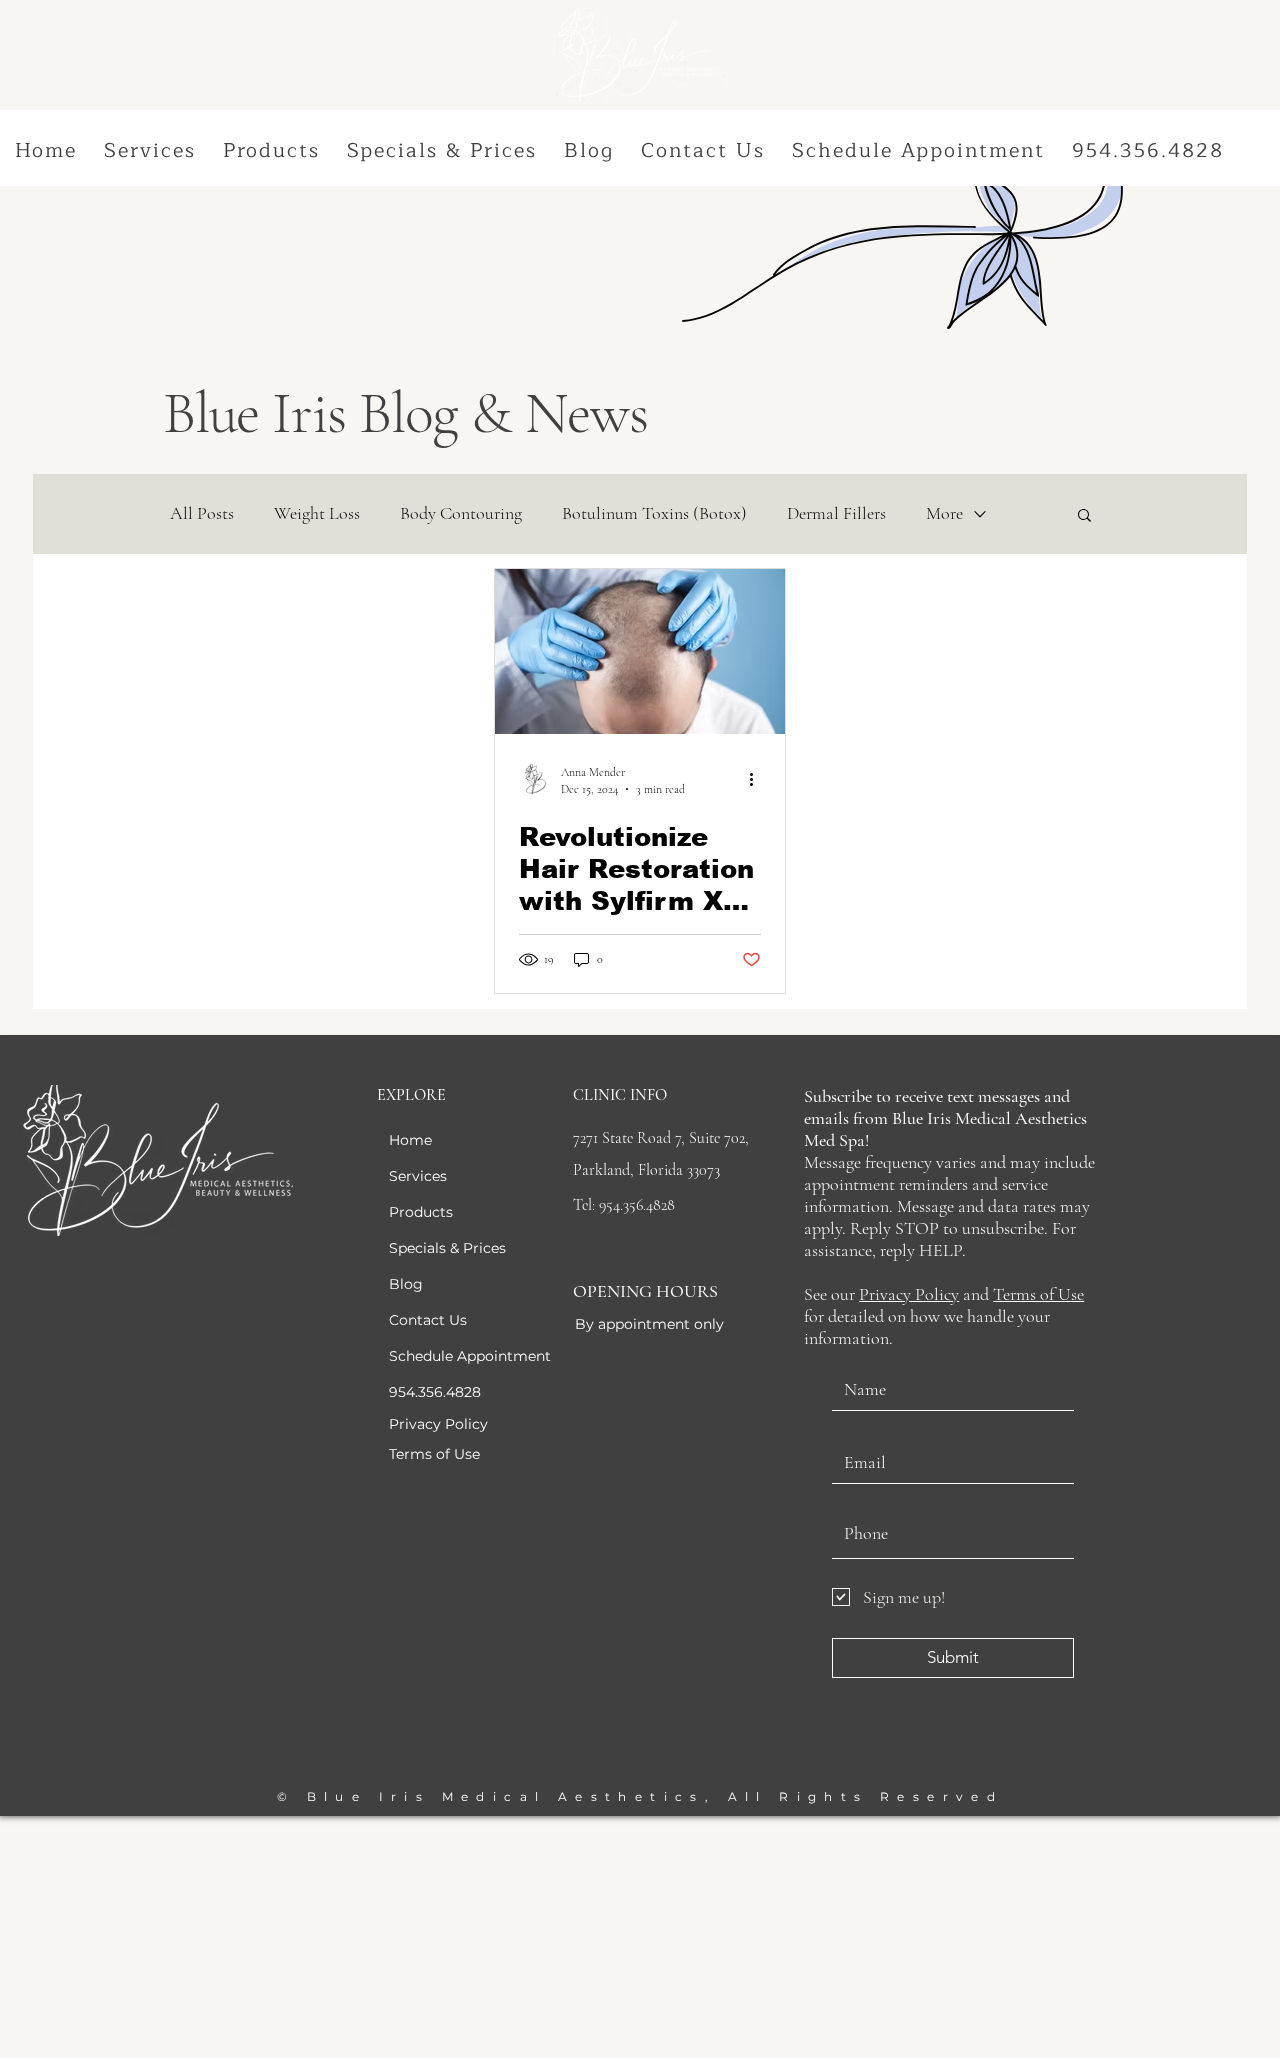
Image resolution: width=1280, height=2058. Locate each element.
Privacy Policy (909, 1294)
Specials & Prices (447, 1248)
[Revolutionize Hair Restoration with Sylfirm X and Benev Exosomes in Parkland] (640, 651)
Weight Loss (317, 513)
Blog (406, 1284)
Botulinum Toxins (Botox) (654, 513)
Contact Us (428, 1320)
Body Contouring (461, 513)
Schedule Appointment (470, 1356)
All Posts (202, 513)
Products (421, 1212)
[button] (150, 151)
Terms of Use (1038, 1294)
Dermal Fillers (836, 513)
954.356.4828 (435, 1392)
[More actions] (758, 779)
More (944, 513)
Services (418, 1176)
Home (410, 1140)
